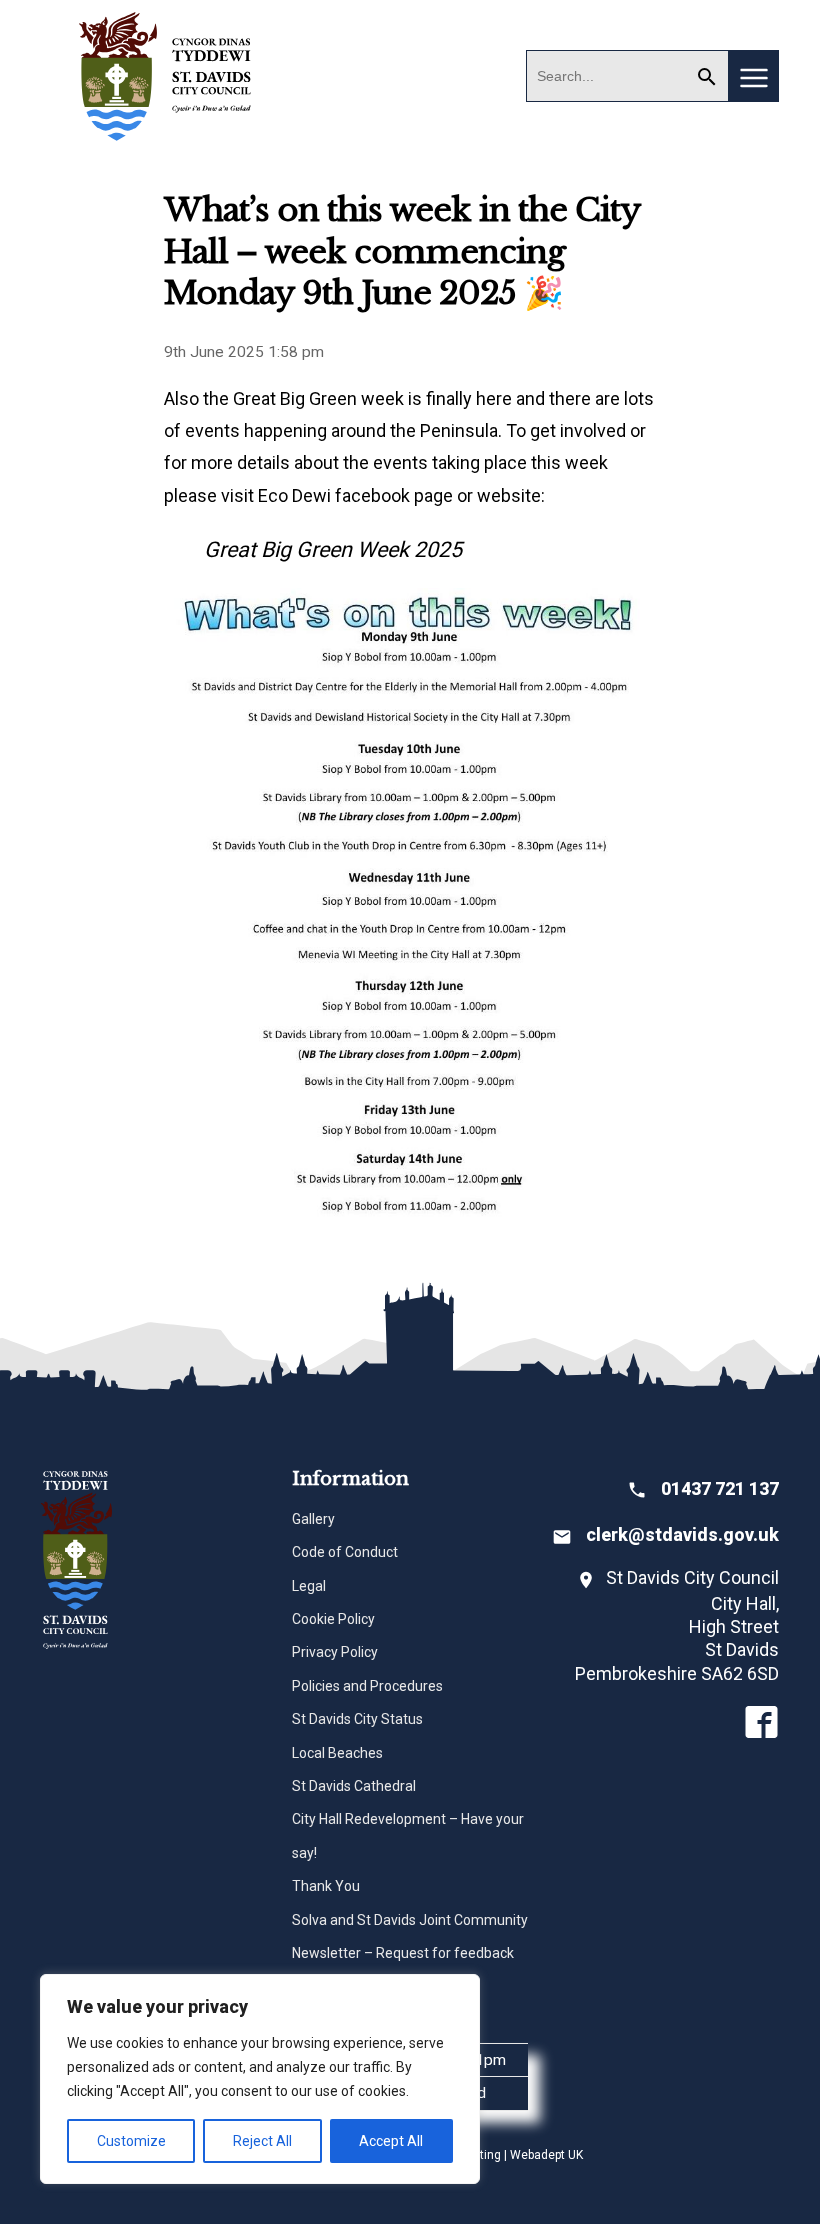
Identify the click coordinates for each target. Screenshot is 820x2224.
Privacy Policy (335, 1652)
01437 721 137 (720, 1488)
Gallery (313, 1519)
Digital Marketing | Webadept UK (495, 2155)
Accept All (391, 2141)
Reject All (262, 2141)
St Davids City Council (166, 75)
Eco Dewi (294, 495)
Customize (131, 2141)
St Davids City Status (357, 1719)
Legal (309, 1586)
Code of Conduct (345, 1552)
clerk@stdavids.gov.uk (682, 1534)
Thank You (326, 1886)
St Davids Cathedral (354, 1786)
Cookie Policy (333, 1619)
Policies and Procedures (367, 1686)
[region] (260, 2079)
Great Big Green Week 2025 (333, 549)
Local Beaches (337, 1753)
